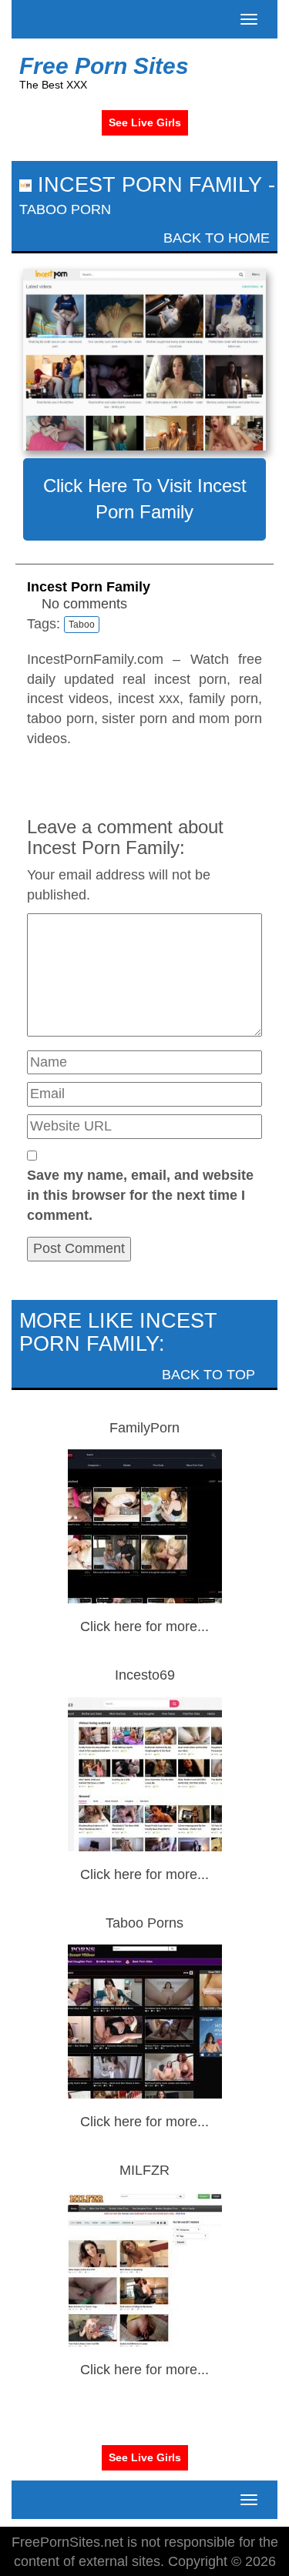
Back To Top (210, 1375)
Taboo (82, 625)
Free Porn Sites (104, 66)
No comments (84, 604)
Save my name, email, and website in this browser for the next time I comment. (140, 1195)
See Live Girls (145, 122)
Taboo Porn (65, 209)
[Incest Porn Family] (144, 360)
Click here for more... (144, 1626)
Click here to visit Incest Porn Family (145, 499)
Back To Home (215, 238)
